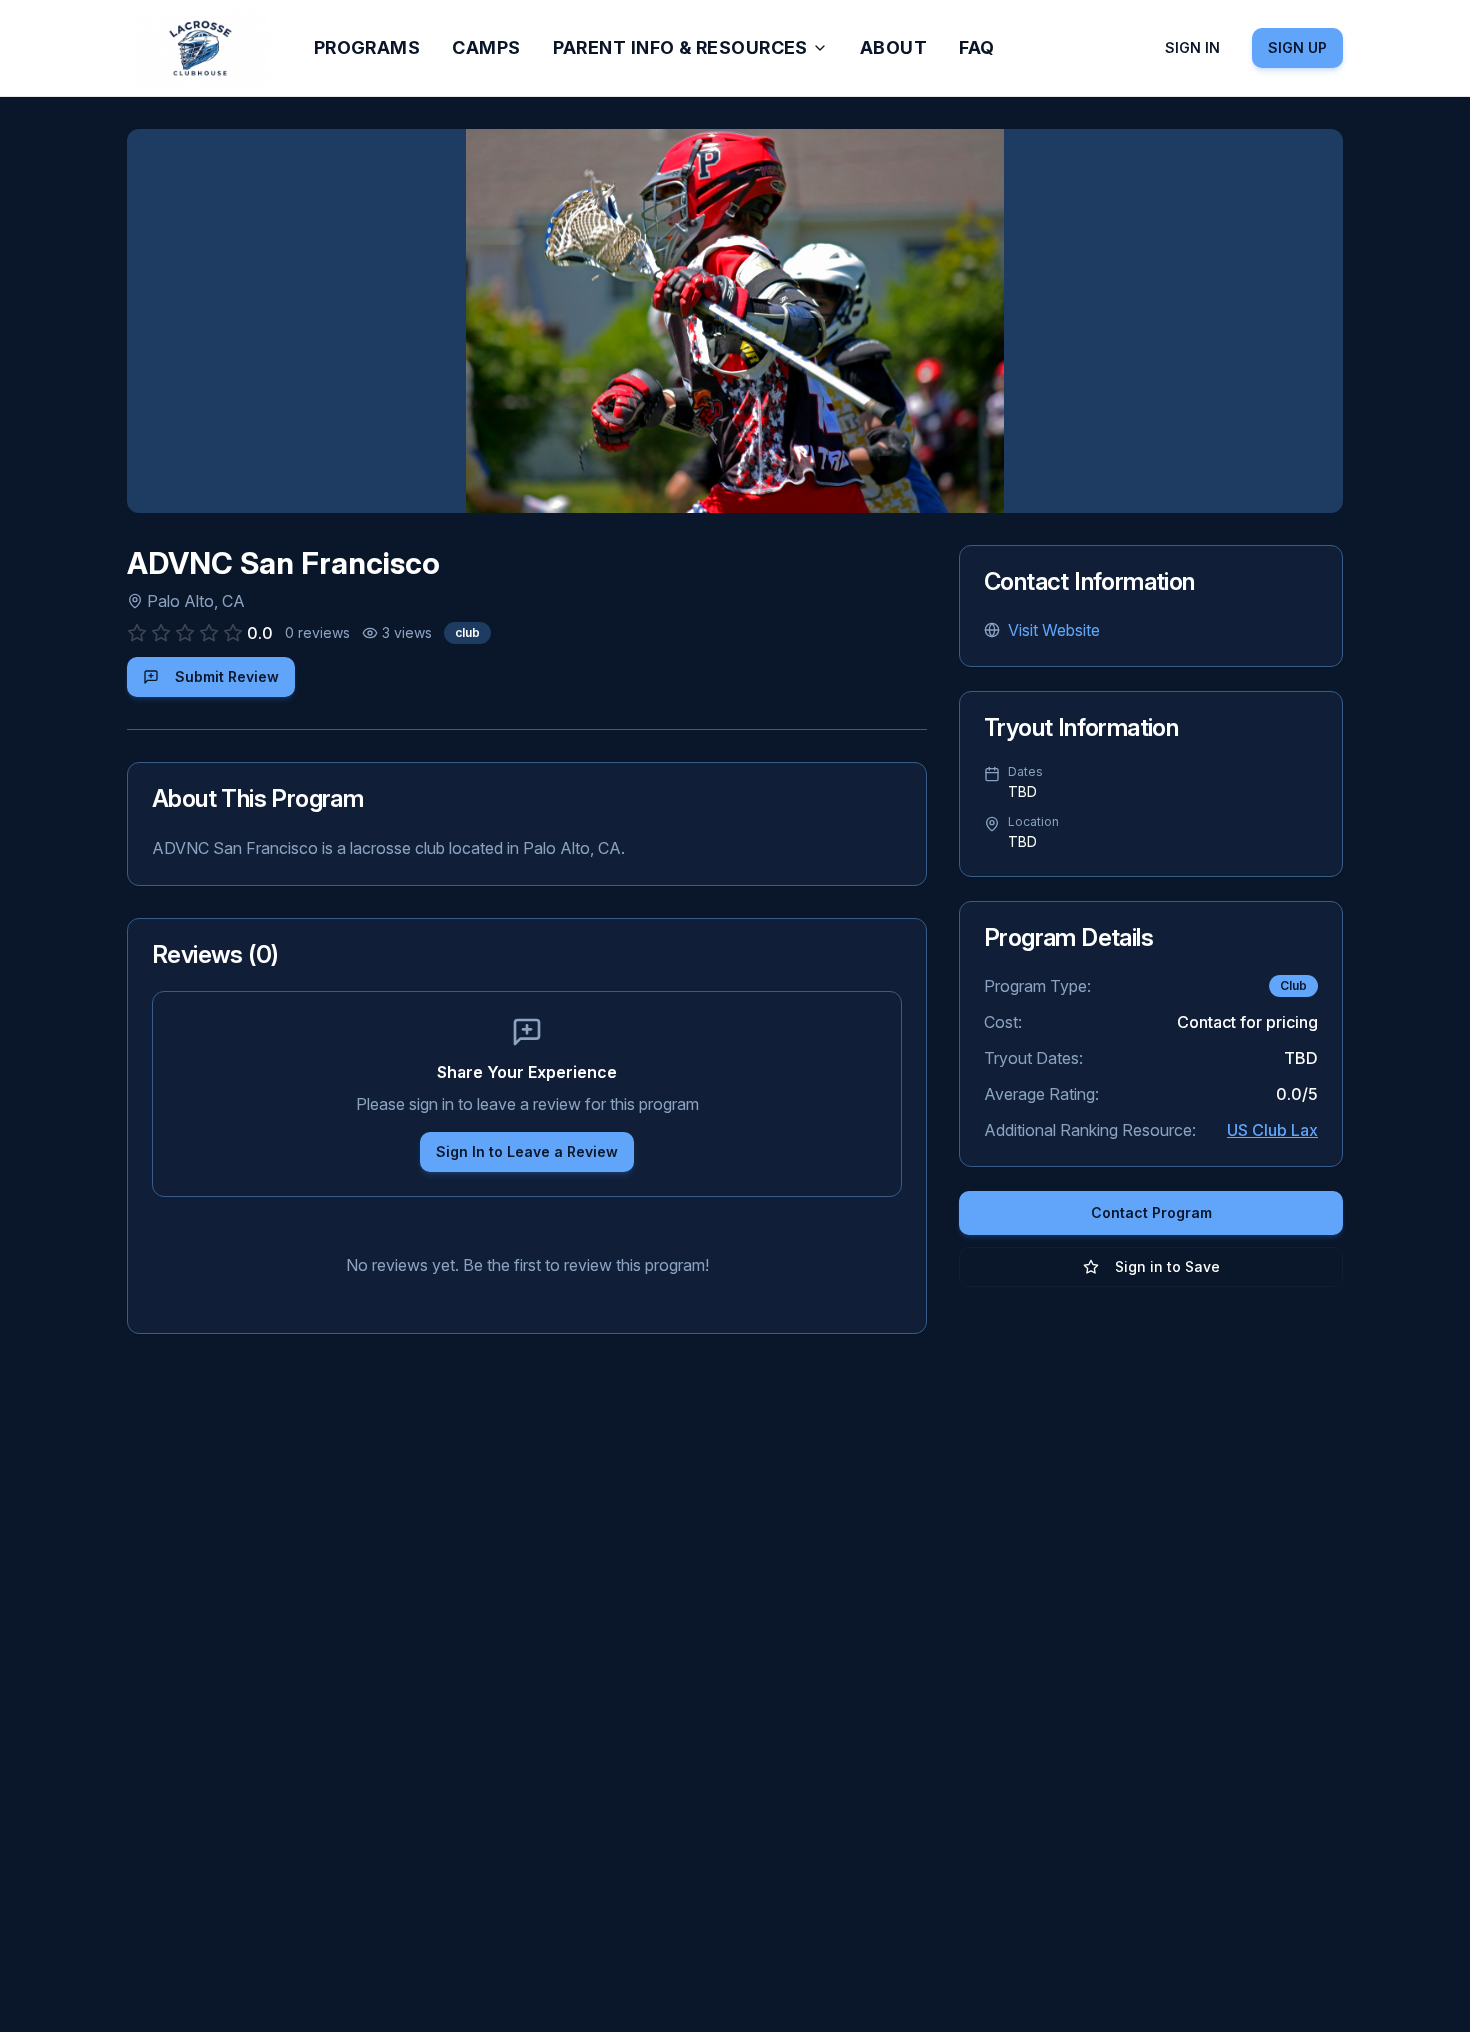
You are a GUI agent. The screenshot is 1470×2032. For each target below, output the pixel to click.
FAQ (976, 47)
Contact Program (1151, 1212)
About (893, 47)
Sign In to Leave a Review (527, 1151)
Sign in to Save (1167, 1266)
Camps (486, 47)
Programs (367, 47)
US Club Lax (1272, 1130)
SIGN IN (1192, 47)
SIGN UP (1297, 47)
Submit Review (227, 676)
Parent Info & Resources (680, 47)
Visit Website (1054, 630)
